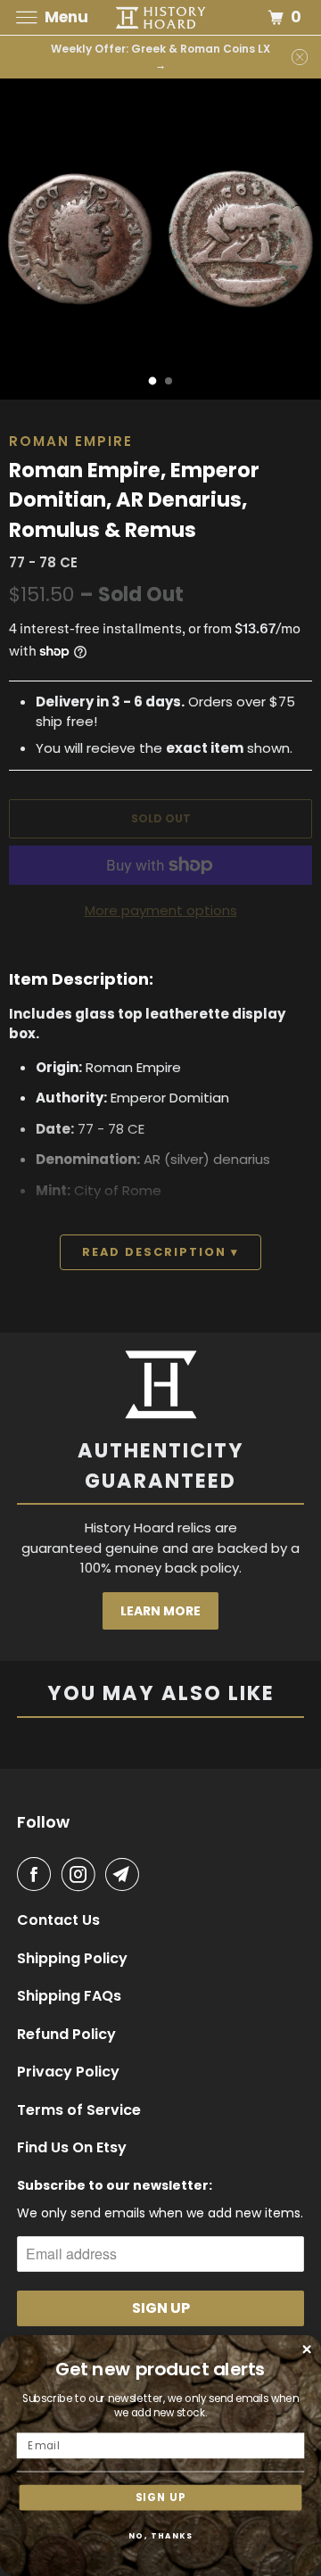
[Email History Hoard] (126, 1874)
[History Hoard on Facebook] (37, 1874)
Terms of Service (79, 2110)
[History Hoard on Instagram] (82, 1874)
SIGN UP (161, 2498)
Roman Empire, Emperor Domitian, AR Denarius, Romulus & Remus (134, 500)
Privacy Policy (68, 2072)
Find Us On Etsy (72, 2148)
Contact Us (58, 1920)
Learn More (160, 1611)
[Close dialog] (307, 2349)
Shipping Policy (72, 1959)
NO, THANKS (161, 2536)
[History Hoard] (160, 17)
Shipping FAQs (69, 1996)
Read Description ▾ (160, 1252)
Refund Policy (66, 2035)
